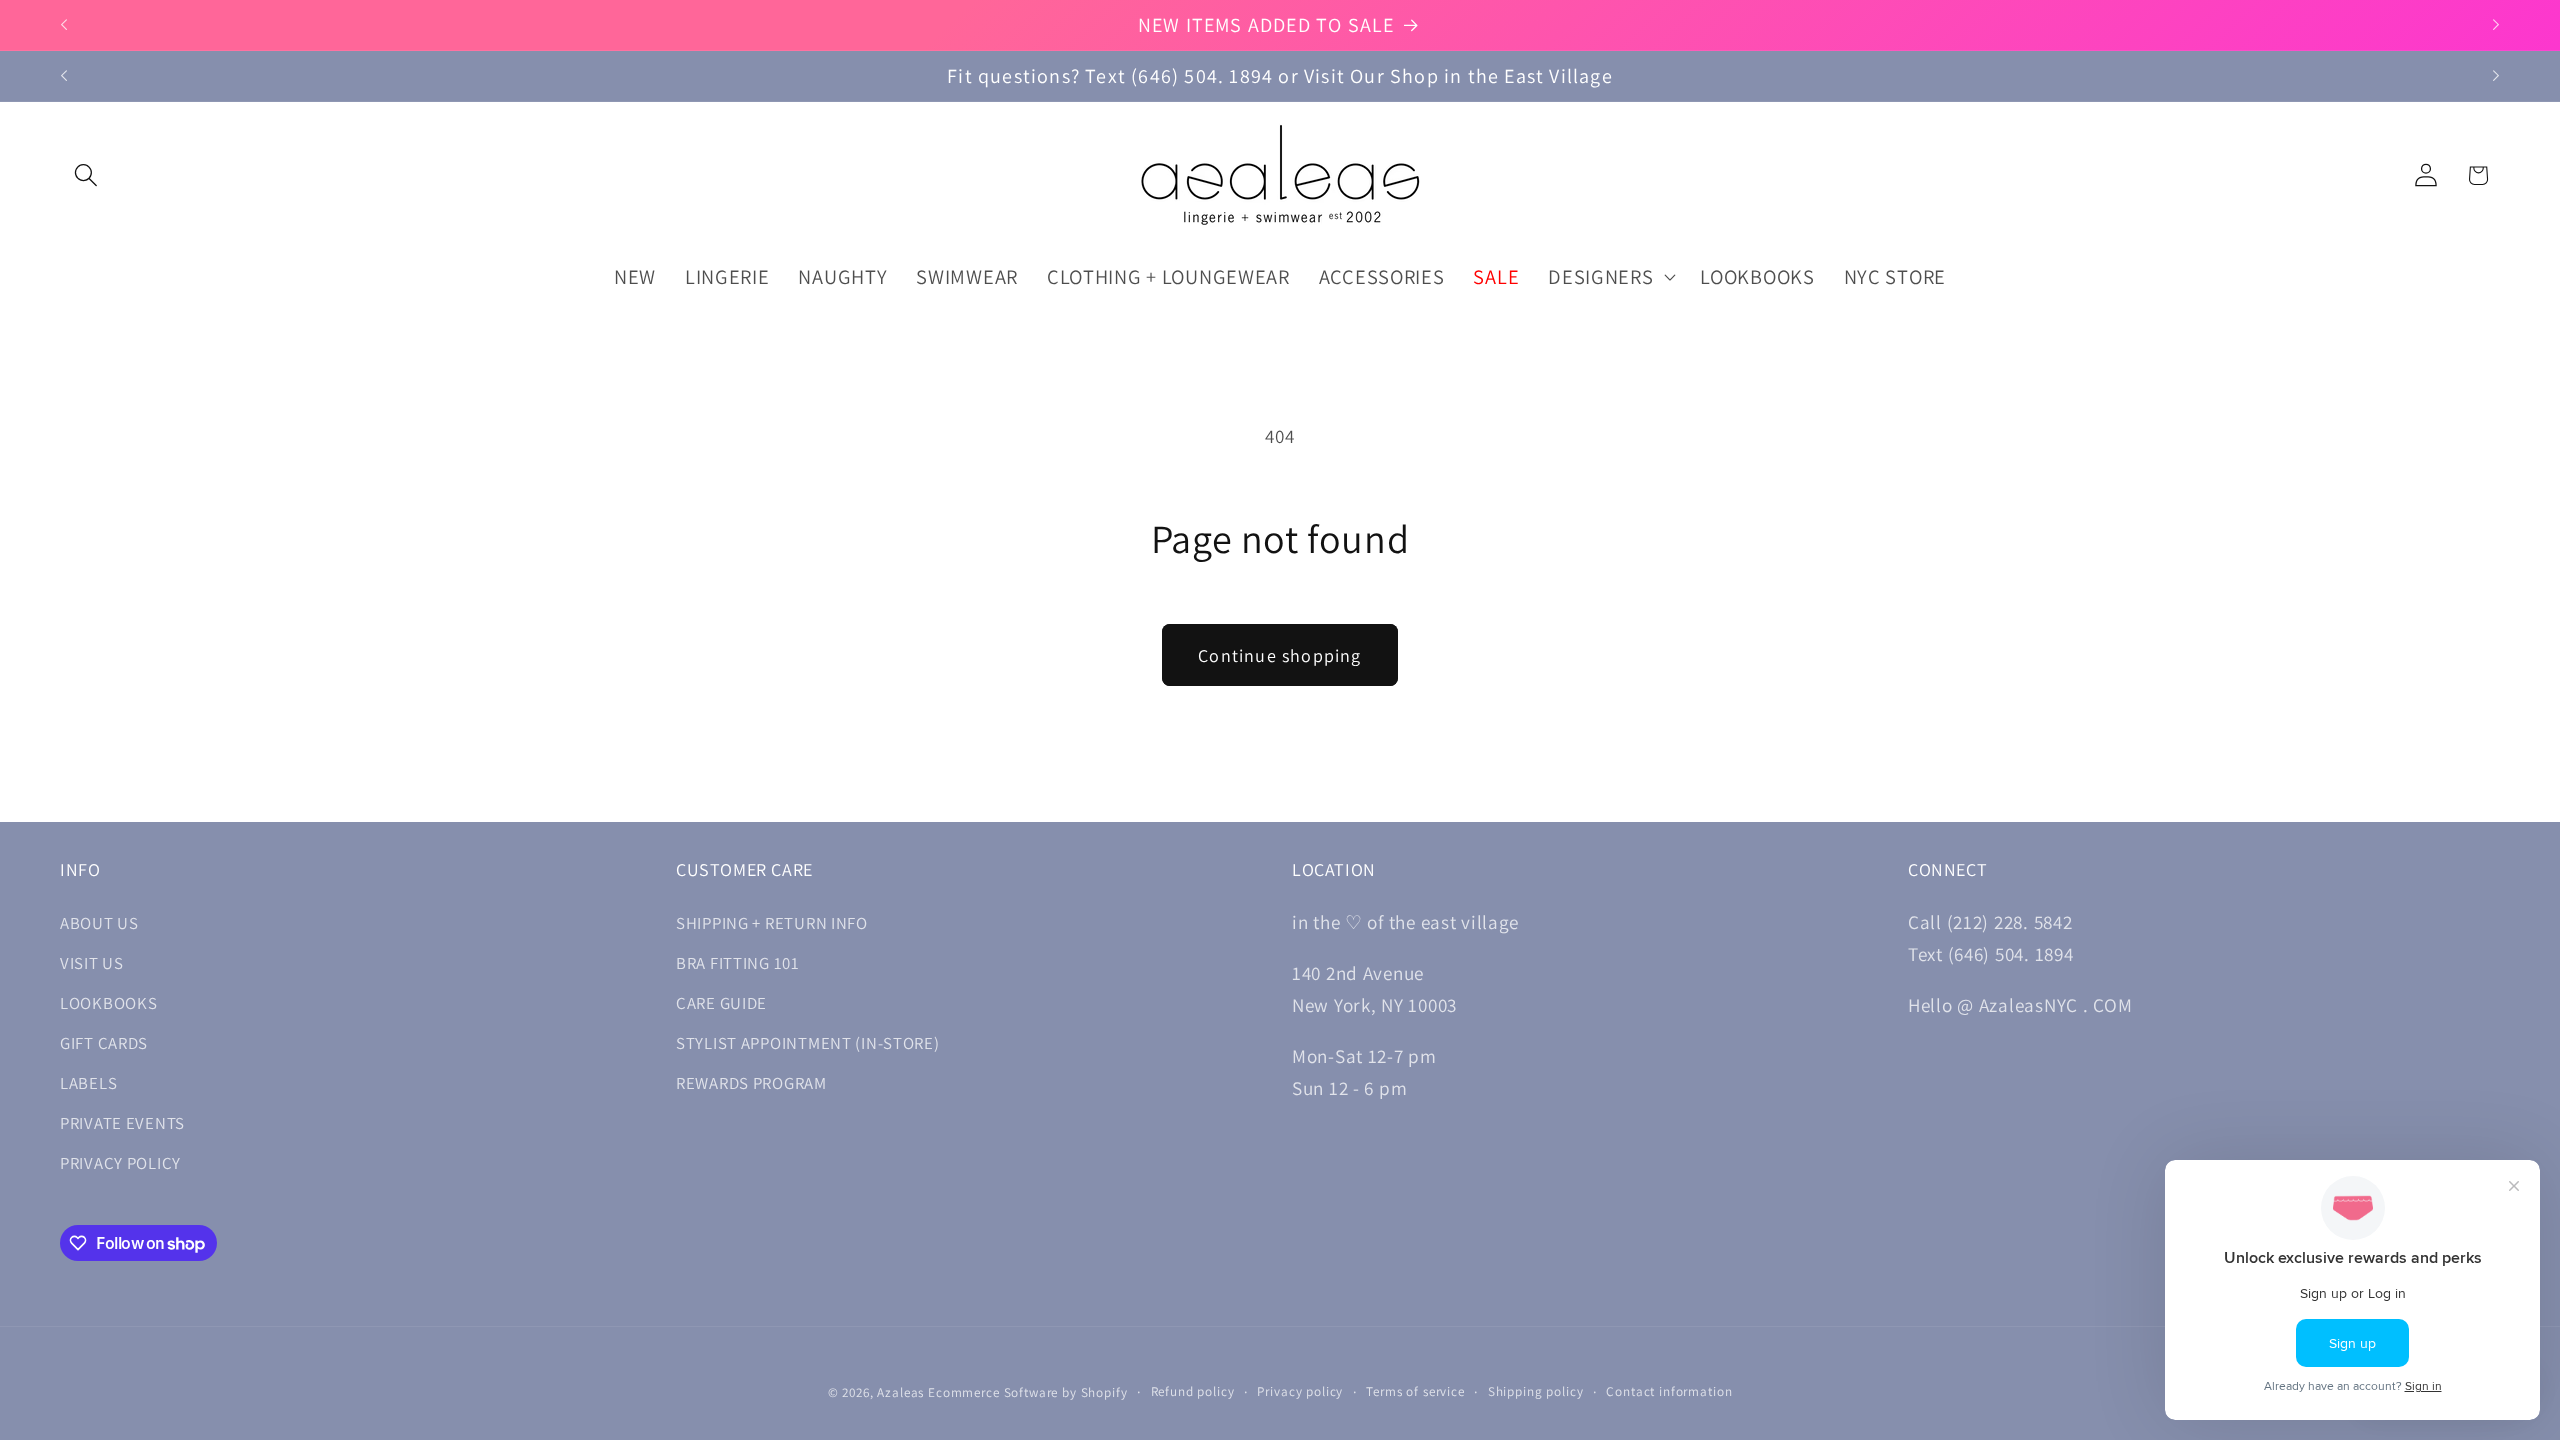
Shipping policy (1536, 1391)
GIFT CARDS (104, 1043)
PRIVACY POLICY (120, 1163)
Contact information (1669, 1391)
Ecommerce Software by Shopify (1027, 1392)
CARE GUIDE (721, 1003)
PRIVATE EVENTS (122, 1123)
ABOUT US (99, 923)
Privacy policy (1300, 1391)
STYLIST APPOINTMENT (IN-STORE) (808, 1043)
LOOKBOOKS (108, 1003)
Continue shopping (1279, 655)
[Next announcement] (2496, 25)
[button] (86, 175)
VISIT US (92, 963)
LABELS (88, 1083)
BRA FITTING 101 (738, 963)
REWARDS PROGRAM (751, 1083)
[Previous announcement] (64, 25)
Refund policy (1193, 1391)
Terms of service (1415, 1391)
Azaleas (900, 1392)
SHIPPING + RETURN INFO (772, 923)
